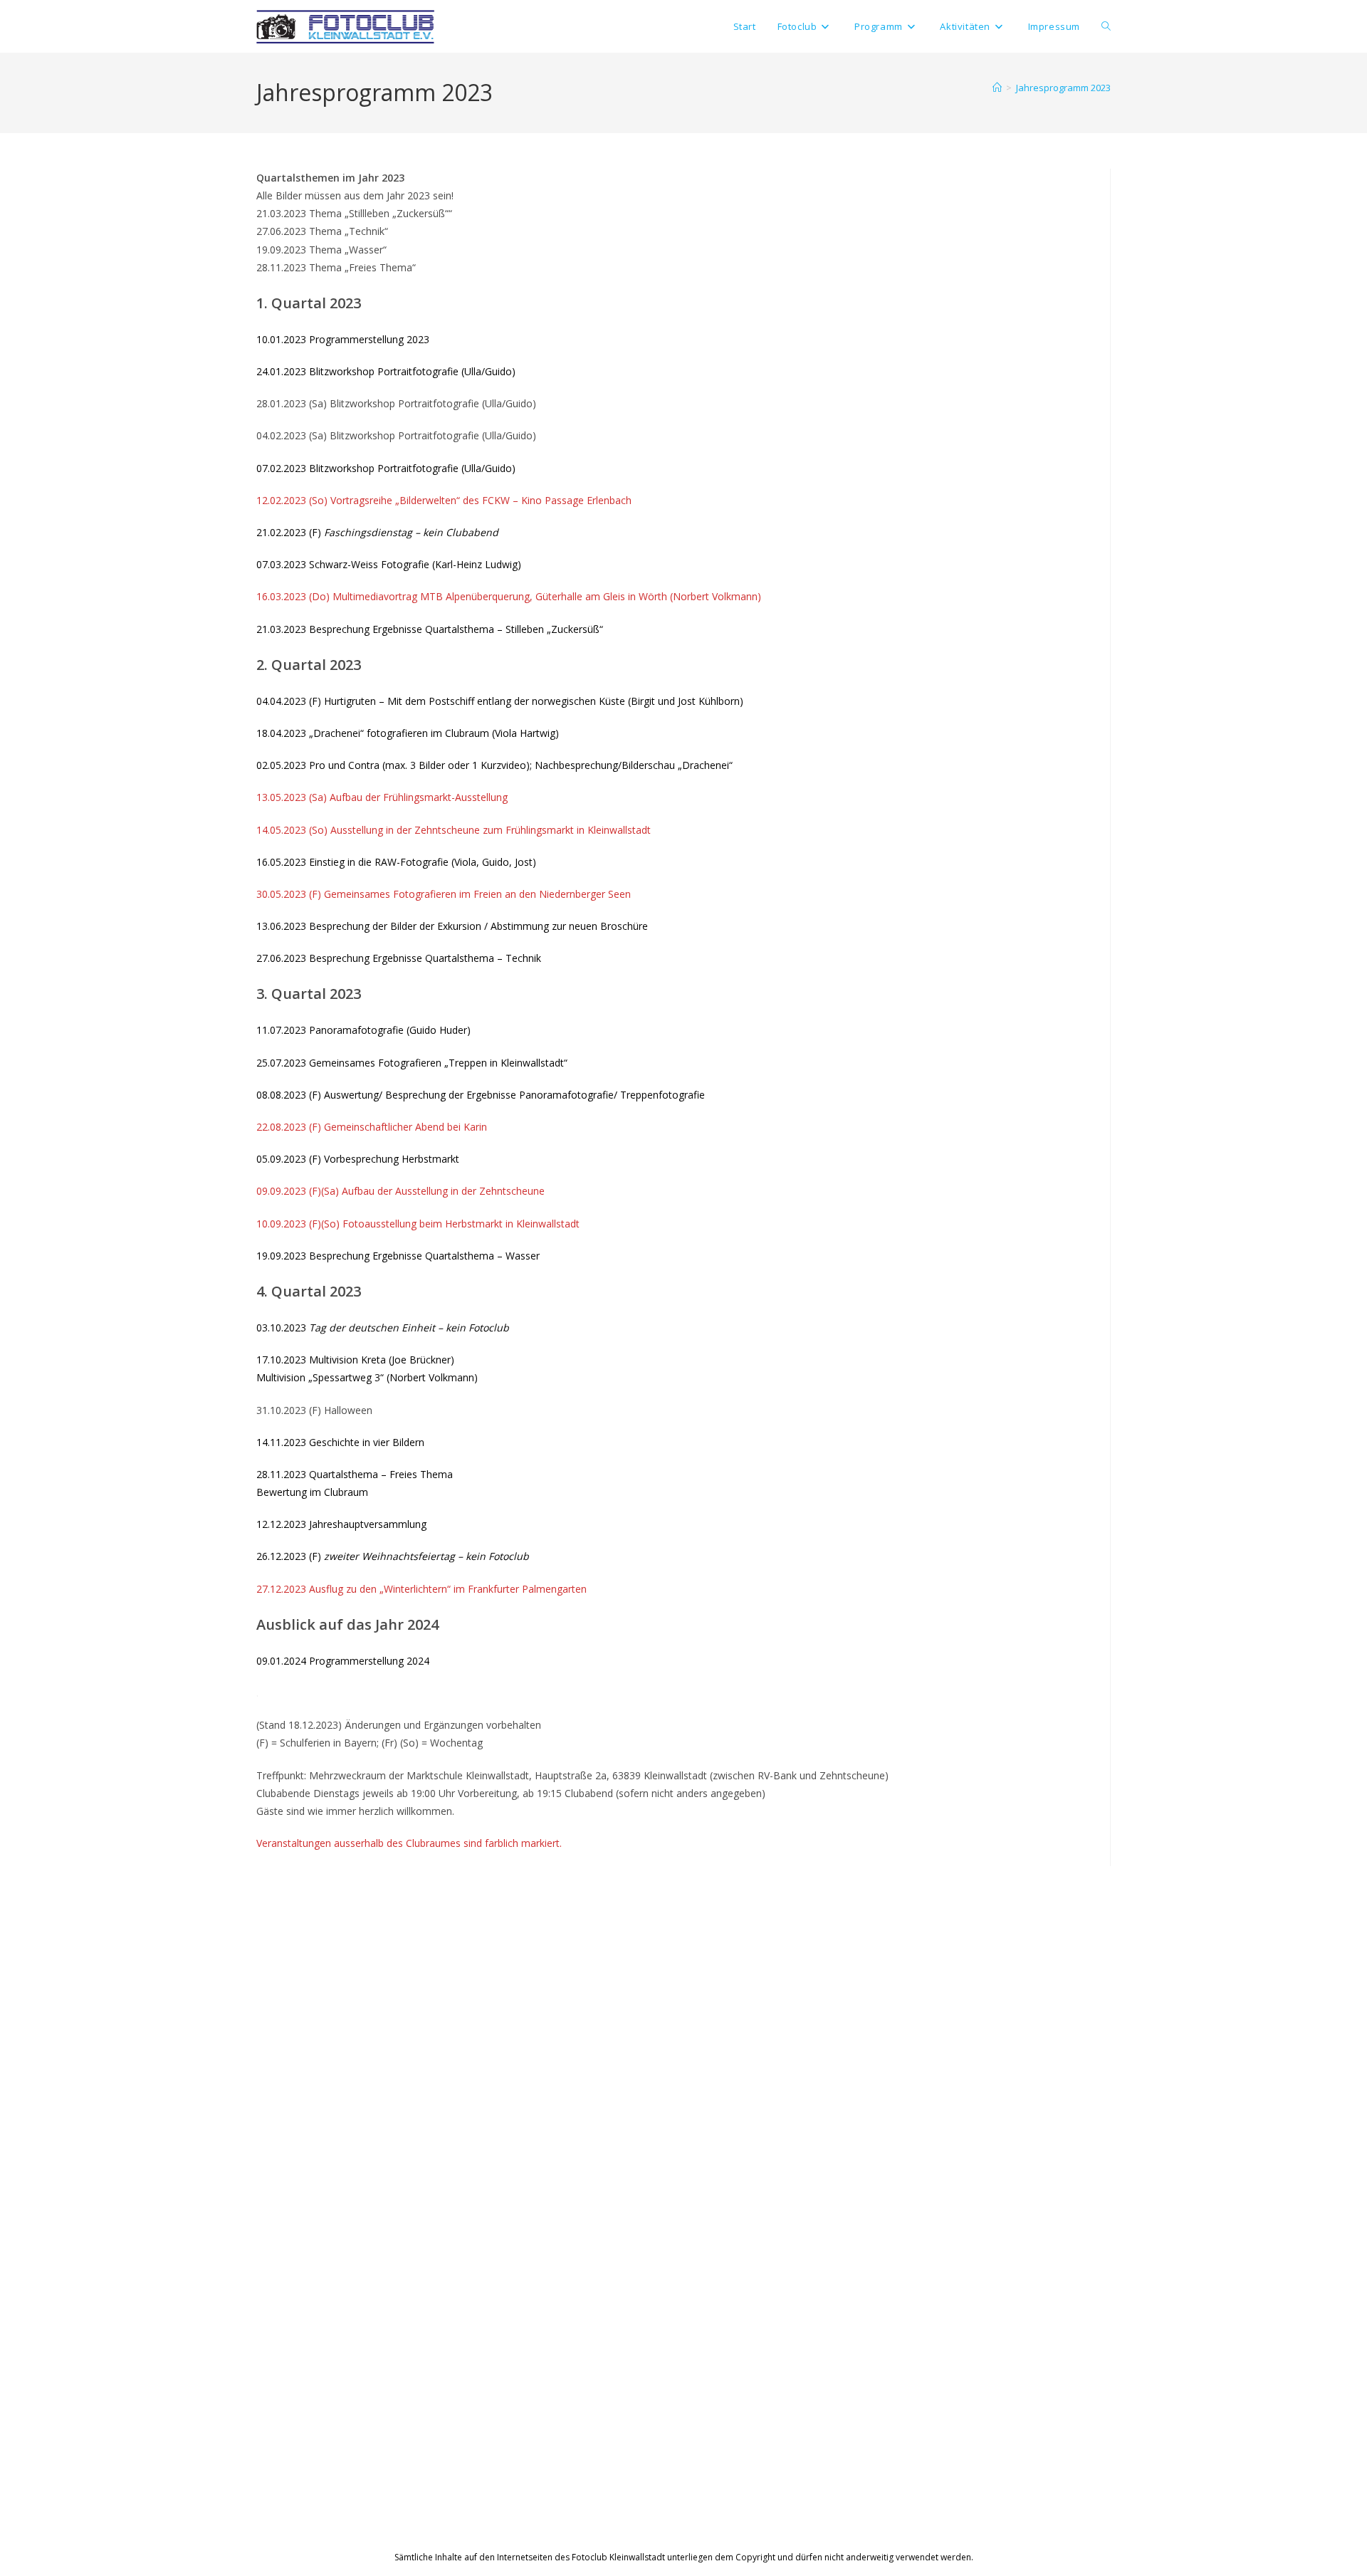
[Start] (997, 88)
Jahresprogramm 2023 (1063, 88)
